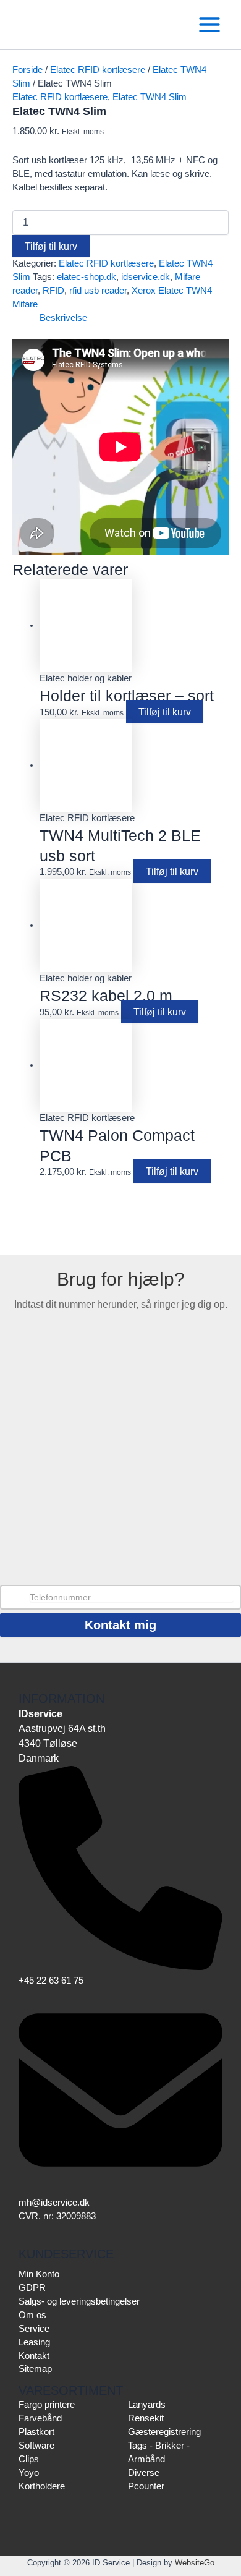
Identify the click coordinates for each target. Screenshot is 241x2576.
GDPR (32, 2288)
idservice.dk (146, 277)
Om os (32, 2315)
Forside (27, 70)
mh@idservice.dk (54, 2203)
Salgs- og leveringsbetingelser (79, 2301)
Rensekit (146, 2418)
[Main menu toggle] (209, 25)
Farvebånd (40, 2418)
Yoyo (29, 2473)
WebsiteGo (195, 2563)
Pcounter (146, 2486)
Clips (29, 2459)
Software (36, 2446)
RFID (53, 291)
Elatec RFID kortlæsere (98, 70)
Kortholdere (42, 2486)
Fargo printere (47, 2405)
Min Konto (39, 2274)
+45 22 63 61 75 (51, 1981)
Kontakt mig (120, 1625)
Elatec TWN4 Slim (150, 97)
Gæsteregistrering (164, 2432)
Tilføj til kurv (51, 246)
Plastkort (36, 2432)
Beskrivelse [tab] (63, 318)
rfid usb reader (98, 291)
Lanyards (147, 2405)
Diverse (144, 2473)
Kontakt (34, 2356)
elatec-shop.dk (87, 277)
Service (34, 2329)
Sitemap (35, 2369)
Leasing (34, 2342)
